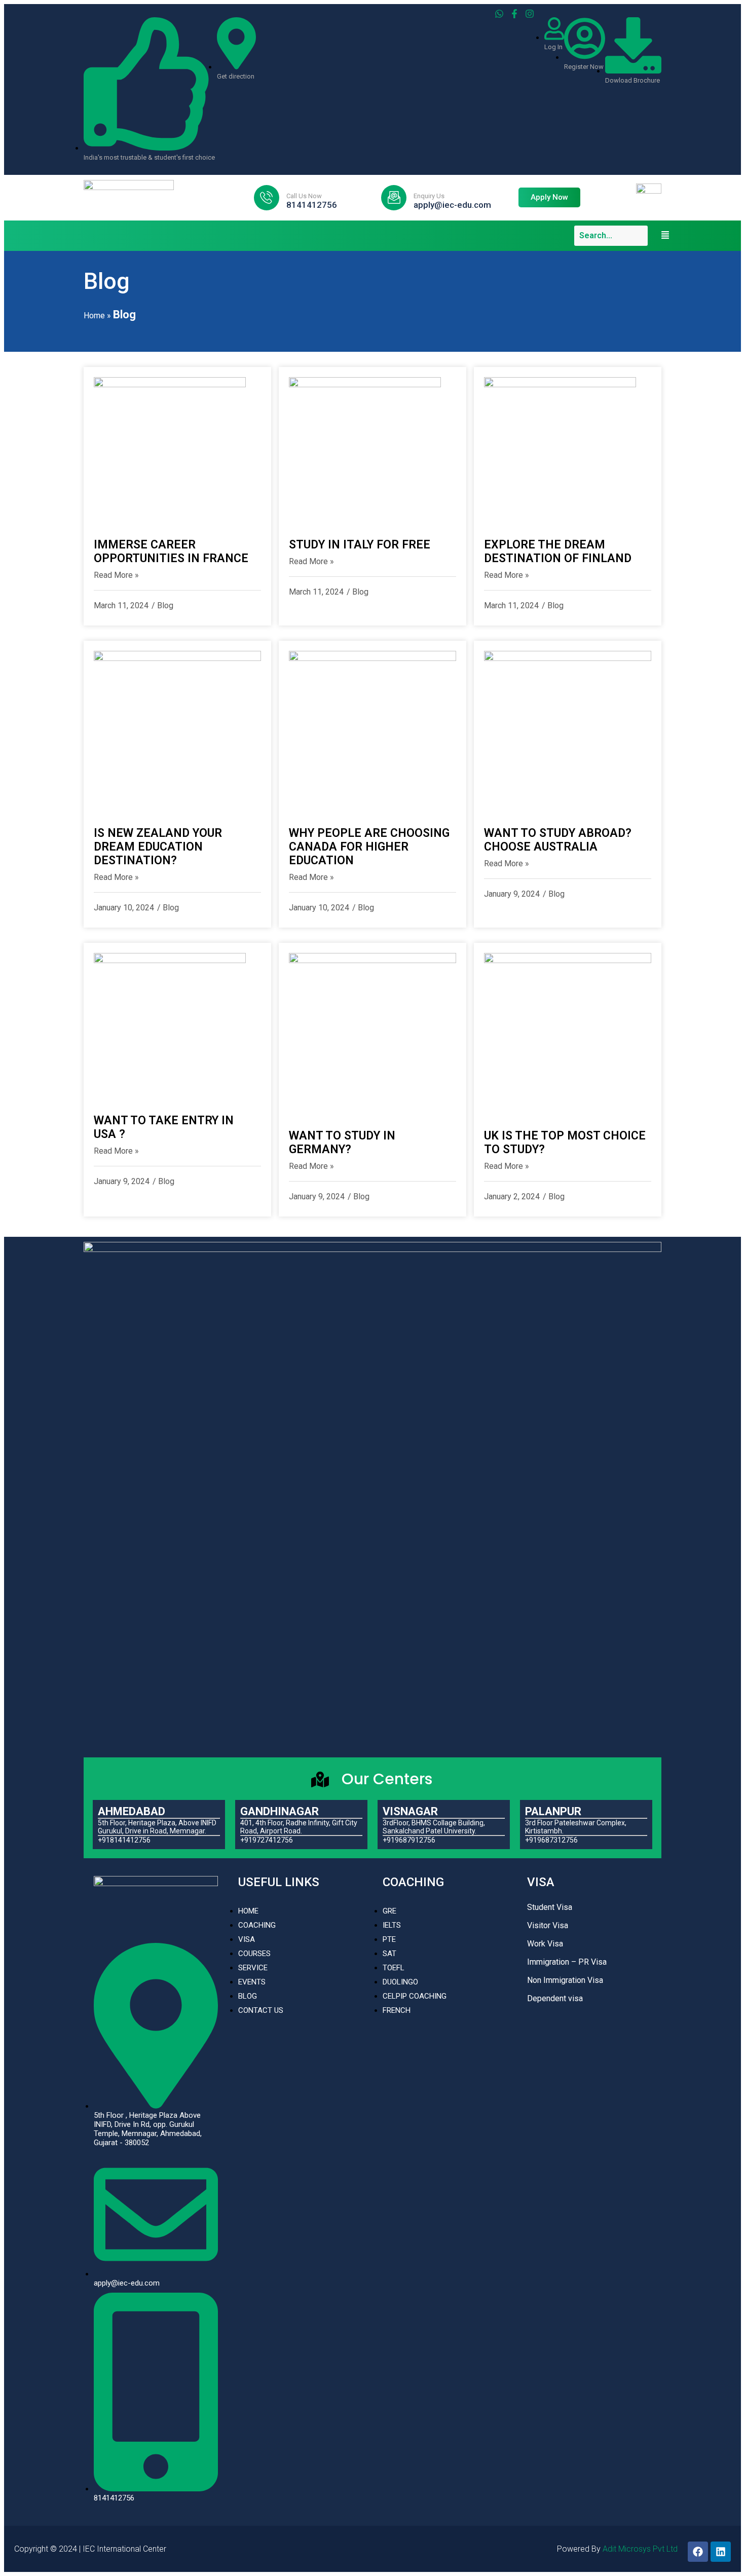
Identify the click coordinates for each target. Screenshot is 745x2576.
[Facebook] (698, 2552)
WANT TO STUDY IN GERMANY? (342, 1143)
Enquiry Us (429, 196)
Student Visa (550, 1907)
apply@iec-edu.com (452, 205)
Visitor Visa (548, 1925)
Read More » (116, 575)
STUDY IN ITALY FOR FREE (360, 545)
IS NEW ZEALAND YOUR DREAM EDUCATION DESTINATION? (158, 847)
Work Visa (545, 1944)
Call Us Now (304, 196)
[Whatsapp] (499, 14)
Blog (165, 605)
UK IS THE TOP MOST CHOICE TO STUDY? (565, 1143)
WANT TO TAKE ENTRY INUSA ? (164, 1127)
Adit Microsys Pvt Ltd (640, 2549)
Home (94, 316)
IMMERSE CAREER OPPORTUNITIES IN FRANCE (171, 551)
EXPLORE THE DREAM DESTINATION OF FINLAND (558, 551)
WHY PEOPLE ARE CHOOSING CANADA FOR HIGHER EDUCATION (369, 847)
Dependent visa (555, 1998)
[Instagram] (530, 14)
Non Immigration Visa (565, 1980)
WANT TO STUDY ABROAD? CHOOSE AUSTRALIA (558, 840)
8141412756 (312, 205)
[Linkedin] (721, 2552)
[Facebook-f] (514, 14)
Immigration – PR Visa (567, 1962)
